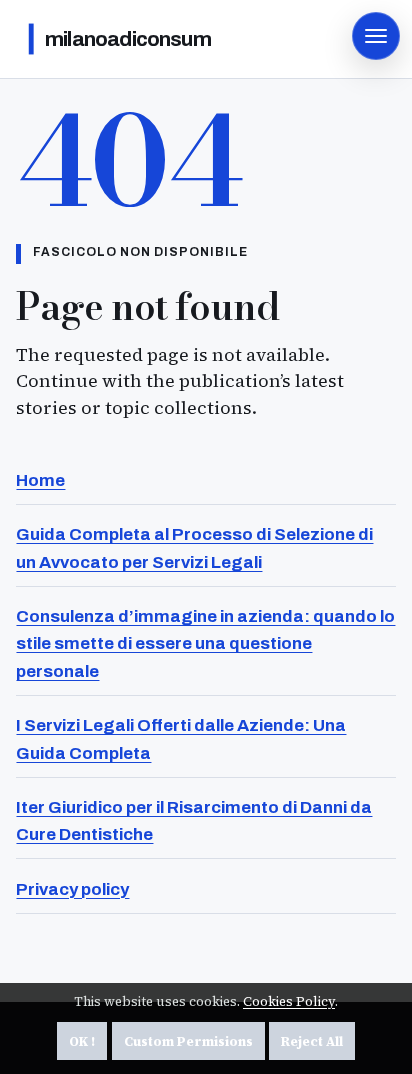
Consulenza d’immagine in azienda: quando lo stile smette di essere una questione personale (205, 644)
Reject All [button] (312, 1041)
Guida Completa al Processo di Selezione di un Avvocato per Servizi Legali (194, 548)
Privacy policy (72, 889)
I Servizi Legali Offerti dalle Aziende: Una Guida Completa (181, 739)
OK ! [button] (82, 1041)
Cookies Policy (289, 1001)
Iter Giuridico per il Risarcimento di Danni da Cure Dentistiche (194, 821)
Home (40, 480)
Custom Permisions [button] (188, 1041)
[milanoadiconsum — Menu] (376, 36)
